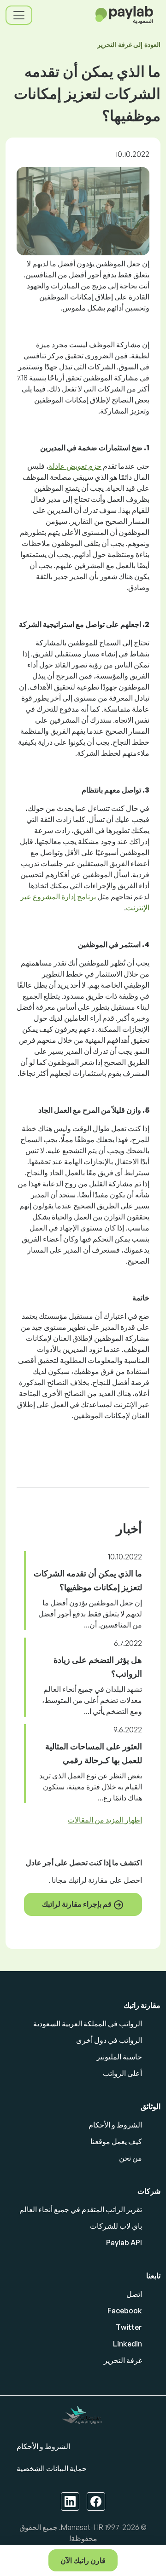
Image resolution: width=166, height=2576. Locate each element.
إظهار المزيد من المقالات (105, 1820)
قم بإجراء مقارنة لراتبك (77, 1904)
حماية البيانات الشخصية (52, 2468)
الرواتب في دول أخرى (109, 2040)
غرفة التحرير (123, 2360)
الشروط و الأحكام (115, 2125)
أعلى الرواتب (122, 2073)
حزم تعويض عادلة (75, 466)
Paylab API (124, 2242)
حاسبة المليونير (119, 2057)
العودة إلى (129, 44)
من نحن (130, 2158)
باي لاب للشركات (116, 2226)
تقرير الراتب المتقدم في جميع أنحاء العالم (81, 2209)
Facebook (125, 2311)
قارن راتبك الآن (83, 2560)
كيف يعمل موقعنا (116, 2141)
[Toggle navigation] (19, 15)
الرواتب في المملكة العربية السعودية (88, 2024)
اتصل (134, 2294)
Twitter (129, 2327)
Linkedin (127, 2344)
